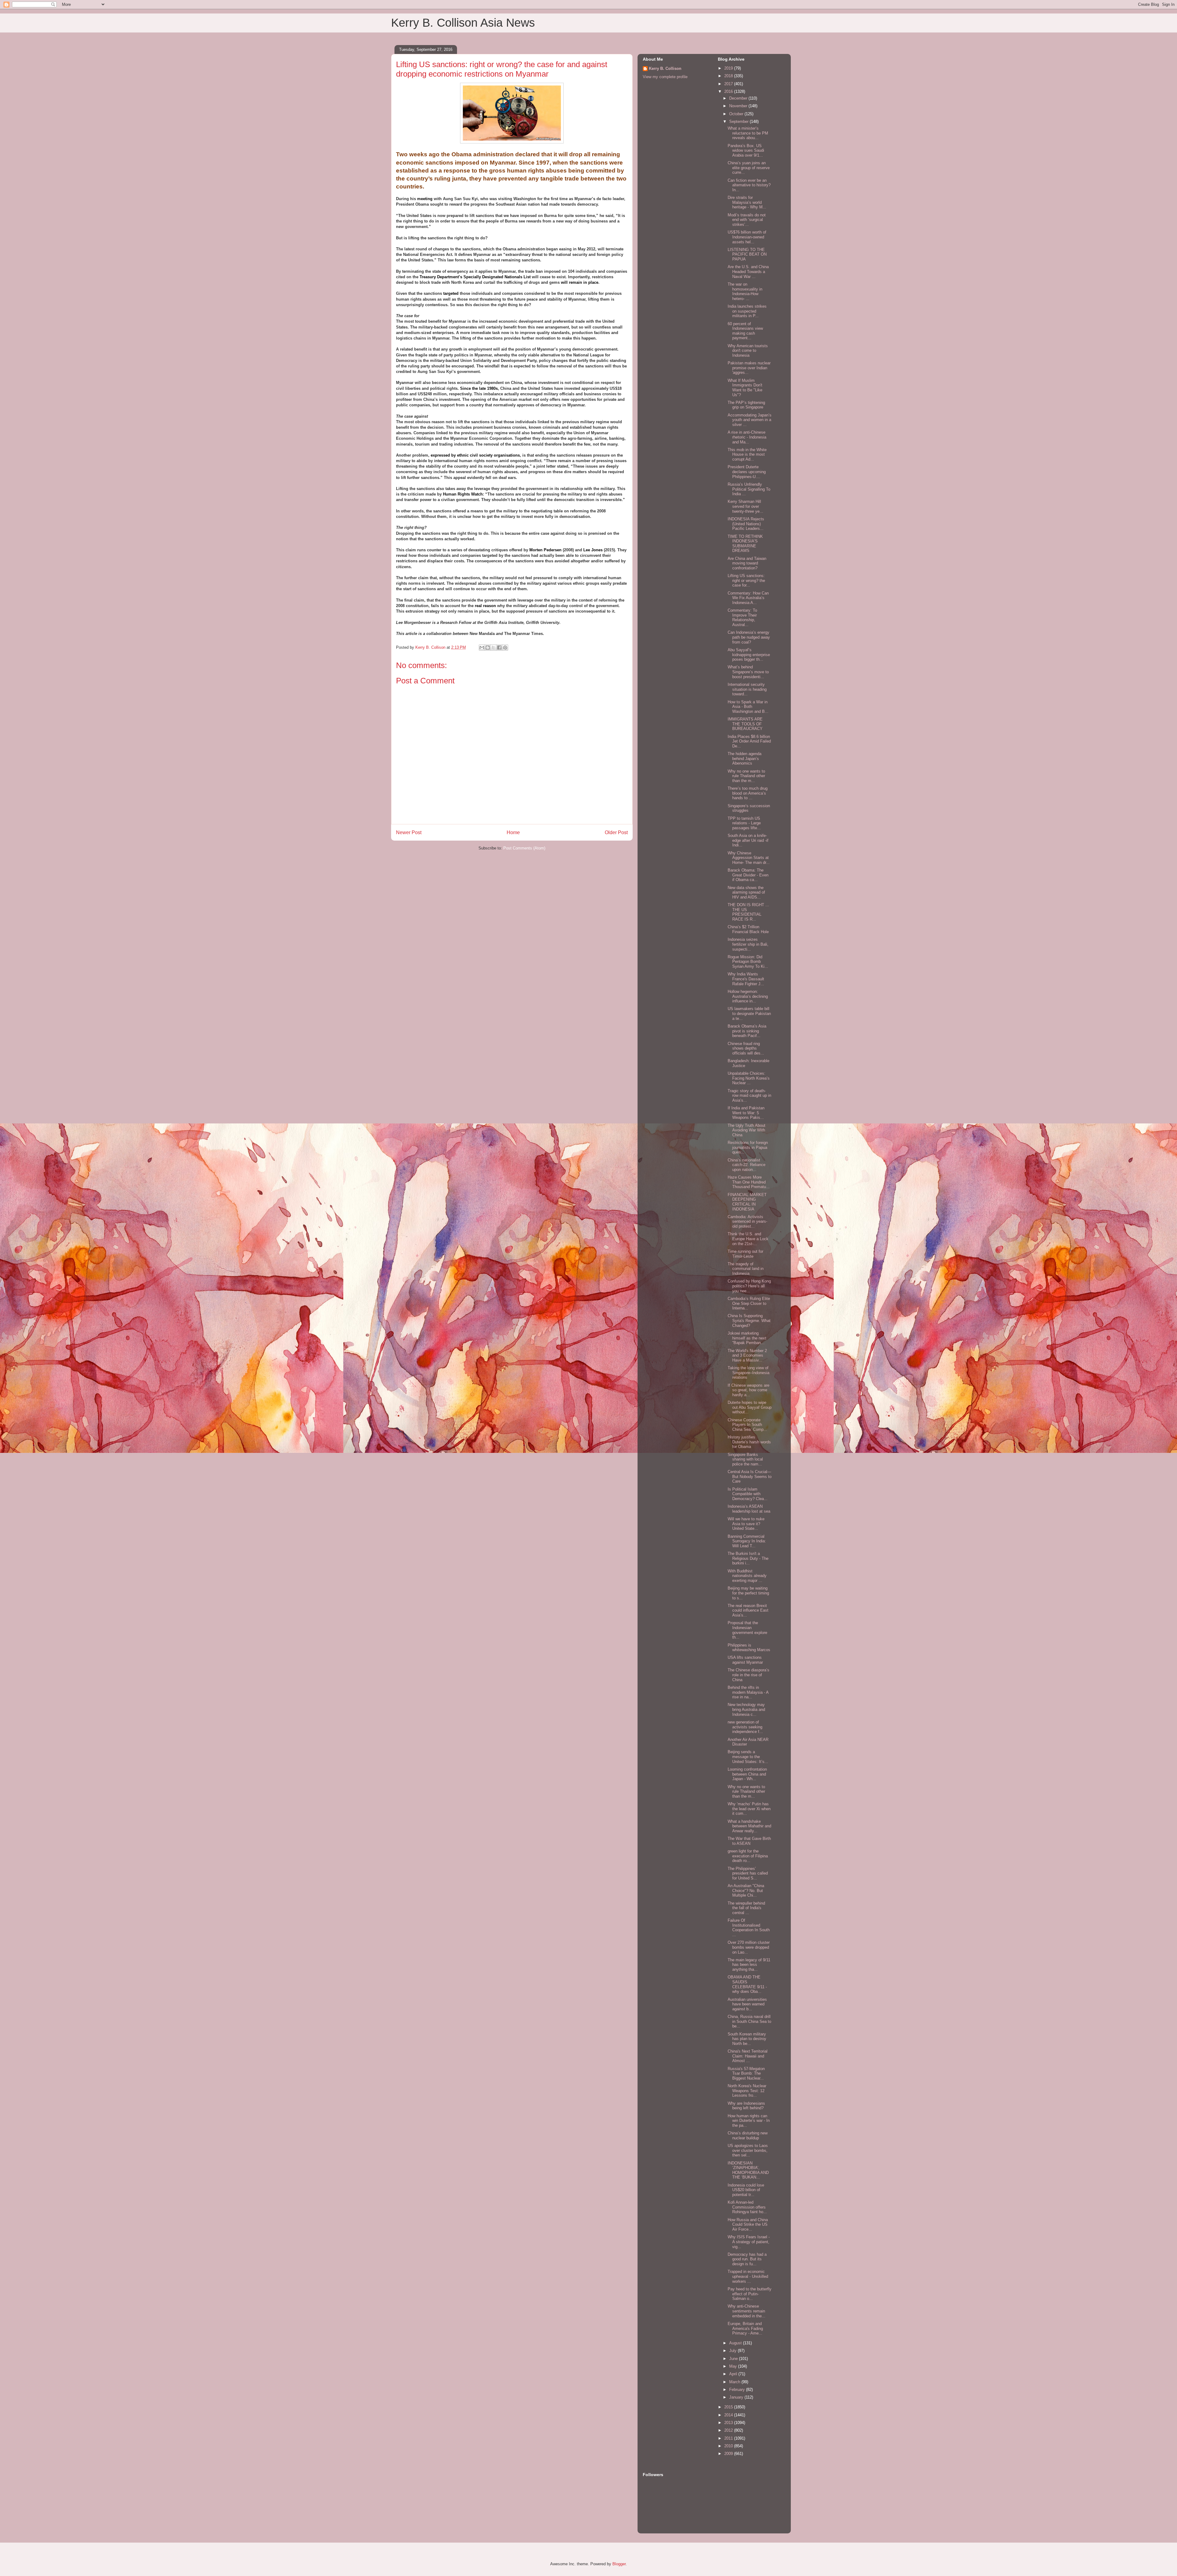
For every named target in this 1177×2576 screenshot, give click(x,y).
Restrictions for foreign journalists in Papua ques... (748, 1147)
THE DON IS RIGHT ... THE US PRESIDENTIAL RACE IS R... (748, 912)
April (734, 2374)
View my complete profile (665, 77)
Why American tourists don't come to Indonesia (748, 351)
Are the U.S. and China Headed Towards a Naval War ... (748, 272)
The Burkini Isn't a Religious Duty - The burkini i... (748, 1558)
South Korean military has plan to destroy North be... (747, 2039)
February (738, 2390)
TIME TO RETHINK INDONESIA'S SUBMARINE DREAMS (745, 544)
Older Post (616, 832)
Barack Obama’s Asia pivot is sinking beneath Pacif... (747, 1031)
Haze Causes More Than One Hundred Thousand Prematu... (749, 1182)
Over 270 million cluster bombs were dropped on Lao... (749, 1947)
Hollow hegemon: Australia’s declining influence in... (748, 996)
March (735, 2382)
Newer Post (409, 832)
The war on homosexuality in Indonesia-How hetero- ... (745, 291)
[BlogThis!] (488, 648)
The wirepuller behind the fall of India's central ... (746, 1908)
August (736, 2343)
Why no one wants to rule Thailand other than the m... (746, 776)
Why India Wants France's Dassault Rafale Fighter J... (746, 979)
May (734, 2366)
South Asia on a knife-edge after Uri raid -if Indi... (748, 840)
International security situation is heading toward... (747, 689)
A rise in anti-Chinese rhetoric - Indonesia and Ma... (747, 437)
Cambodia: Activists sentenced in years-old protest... (747, 1222)
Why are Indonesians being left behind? (746, 2106)
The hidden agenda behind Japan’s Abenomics (745, 758)
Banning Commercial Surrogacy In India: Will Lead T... (747, 1541)
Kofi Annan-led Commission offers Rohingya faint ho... (747, 2207)
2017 (729, 84)
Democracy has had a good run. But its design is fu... (747, 2259)
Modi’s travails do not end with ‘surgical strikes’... (747, 220)
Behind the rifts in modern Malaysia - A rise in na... (748, 1692)
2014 (729, 2415)
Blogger (619, 2564)
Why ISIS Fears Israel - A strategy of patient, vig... (749, 2242)
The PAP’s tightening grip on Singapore (746, 405)
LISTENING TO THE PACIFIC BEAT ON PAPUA (747, 254)
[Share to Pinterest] (505, 648)
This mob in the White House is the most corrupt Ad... (747, 454)
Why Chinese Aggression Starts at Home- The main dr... (749, 858)
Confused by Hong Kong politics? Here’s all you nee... (749, 1286)
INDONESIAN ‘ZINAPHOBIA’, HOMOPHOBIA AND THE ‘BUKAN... (748, 2170)
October (737, 114)
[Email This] (482, 648)
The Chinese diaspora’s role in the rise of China (748, 1675)
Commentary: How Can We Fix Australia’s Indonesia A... (748, 598)
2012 (729, 2430)
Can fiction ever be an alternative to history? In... (749, 185)
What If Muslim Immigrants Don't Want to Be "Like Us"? (745, 388)
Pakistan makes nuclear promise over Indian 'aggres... (749, 368)
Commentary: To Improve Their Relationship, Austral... (742, 617)
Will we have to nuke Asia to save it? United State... (746, 1524)
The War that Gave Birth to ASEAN (749, 1841)
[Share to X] (493, 648)
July (733, 2351)
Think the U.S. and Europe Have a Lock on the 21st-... (748, 1239)
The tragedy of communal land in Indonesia (746, 1269)
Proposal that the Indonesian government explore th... (747, 1630)
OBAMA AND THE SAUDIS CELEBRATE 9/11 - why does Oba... (747, 1984)
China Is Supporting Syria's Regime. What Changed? (749, 1320)
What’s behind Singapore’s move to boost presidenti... (748, 672)
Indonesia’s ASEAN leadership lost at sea (749, 1509)
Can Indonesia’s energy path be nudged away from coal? (749, 637)
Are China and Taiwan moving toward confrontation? (747, 563)
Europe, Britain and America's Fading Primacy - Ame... (745, 2328)
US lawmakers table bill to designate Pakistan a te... (749, 1013)
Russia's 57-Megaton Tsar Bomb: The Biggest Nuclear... (746, 2073)
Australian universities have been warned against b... (747, 2004)
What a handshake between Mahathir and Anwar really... (749, 1826)
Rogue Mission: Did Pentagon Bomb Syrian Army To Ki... (748, 962)
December (739, 98)
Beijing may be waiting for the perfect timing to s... (748, 1593)
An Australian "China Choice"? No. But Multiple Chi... (746, 1890)
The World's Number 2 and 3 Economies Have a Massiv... (747, 1355)
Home (513, 832)
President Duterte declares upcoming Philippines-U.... (747, 472)
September (739, 122)
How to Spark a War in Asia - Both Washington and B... (748, 707)
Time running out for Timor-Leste (745, 1254)
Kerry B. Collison (665, 68)
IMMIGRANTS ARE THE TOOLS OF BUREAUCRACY (745, 724)
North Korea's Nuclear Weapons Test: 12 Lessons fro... (747, 2091)
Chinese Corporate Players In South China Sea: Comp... (747, 1425)
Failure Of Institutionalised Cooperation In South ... (749, 1928)
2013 (729, 2423)
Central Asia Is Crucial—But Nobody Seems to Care (750, 1476)
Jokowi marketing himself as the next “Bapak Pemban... (747, 1338)
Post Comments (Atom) (524, 848)
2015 (729, 2407)
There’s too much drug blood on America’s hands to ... (748, 793)
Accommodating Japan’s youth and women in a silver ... (750, 420)
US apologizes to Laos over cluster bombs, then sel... (748, 2150)
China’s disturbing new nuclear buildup (748, 2135)
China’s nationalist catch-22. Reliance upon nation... (747, 1165)
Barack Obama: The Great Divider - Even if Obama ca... (748, 875)
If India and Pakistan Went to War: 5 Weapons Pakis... (746, 1113)
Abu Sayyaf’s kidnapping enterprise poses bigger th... (749, 655)
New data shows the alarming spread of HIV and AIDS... (746, 892)
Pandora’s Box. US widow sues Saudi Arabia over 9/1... (746, 150)
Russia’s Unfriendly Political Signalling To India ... (749, 489)
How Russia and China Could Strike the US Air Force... (748, 2225)
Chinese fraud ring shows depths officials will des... (746, 1048)
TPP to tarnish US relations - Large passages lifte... (744, 823)
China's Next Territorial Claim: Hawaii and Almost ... (748, 2056)
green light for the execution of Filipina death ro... (748, 1856)
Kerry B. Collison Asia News (463, 23)
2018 (729, 76)
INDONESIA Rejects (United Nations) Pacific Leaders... (746, 524)
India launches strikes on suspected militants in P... (747, 311)
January (737, 2397)
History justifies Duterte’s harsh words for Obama (749, 1442)
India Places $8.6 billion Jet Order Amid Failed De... (749, 741)
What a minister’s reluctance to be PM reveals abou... (748, 133)
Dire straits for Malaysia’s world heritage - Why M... (747, 202)
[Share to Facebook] (499, 648)
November (739, 106)
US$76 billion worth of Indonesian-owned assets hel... (747, 237)
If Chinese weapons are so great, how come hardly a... (748, 1390)
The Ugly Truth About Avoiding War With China (747, 1130)
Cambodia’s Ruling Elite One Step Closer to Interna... (749, 1303)
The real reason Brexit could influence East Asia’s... (748, 1610)
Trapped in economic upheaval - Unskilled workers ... (748, 2276)
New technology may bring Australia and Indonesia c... (746, 1709)
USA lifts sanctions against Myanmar (745, 1660)
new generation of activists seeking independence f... (745, 1727)
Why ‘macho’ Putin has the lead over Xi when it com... (749, 1809)
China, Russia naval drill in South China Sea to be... (749, 2021)
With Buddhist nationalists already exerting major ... (747, 1576)
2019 (729, 68)
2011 (729, 2438)
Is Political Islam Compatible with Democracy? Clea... (748, 1494)
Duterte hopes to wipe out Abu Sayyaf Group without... (750, 1407)
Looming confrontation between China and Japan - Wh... (747, 1774)
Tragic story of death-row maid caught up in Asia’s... (749, 1096)
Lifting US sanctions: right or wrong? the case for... (746, 580)
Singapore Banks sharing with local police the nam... (745, 1459)
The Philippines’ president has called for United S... (748, 1873)
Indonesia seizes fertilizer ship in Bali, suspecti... (748, 944)
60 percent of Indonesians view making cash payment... (745, 331)
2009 (729, 2454)
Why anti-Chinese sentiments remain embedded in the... (747, 2311)
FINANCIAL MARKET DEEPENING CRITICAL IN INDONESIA (747, 1202)
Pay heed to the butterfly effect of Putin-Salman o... (750, 2294)
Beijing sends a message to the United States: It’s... (748, 1757)
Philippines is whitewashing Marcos (749, 1648)
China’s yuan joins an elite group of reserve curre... (749, 168)
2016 (729, 91)
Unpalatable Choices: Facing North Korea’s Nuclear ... (749, 1078)
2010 (729, 2446)
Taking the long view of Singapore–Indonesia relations (748, 1373)
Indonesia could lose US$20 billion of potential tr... (746, 2190)
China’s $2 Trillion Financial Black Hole (748, 929)
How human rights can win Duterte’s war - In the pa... (749, 2121)
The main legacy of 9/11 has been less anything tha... (749, 1965)
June (734, 2359)
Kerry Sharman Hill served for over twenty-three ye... (745, 506)
